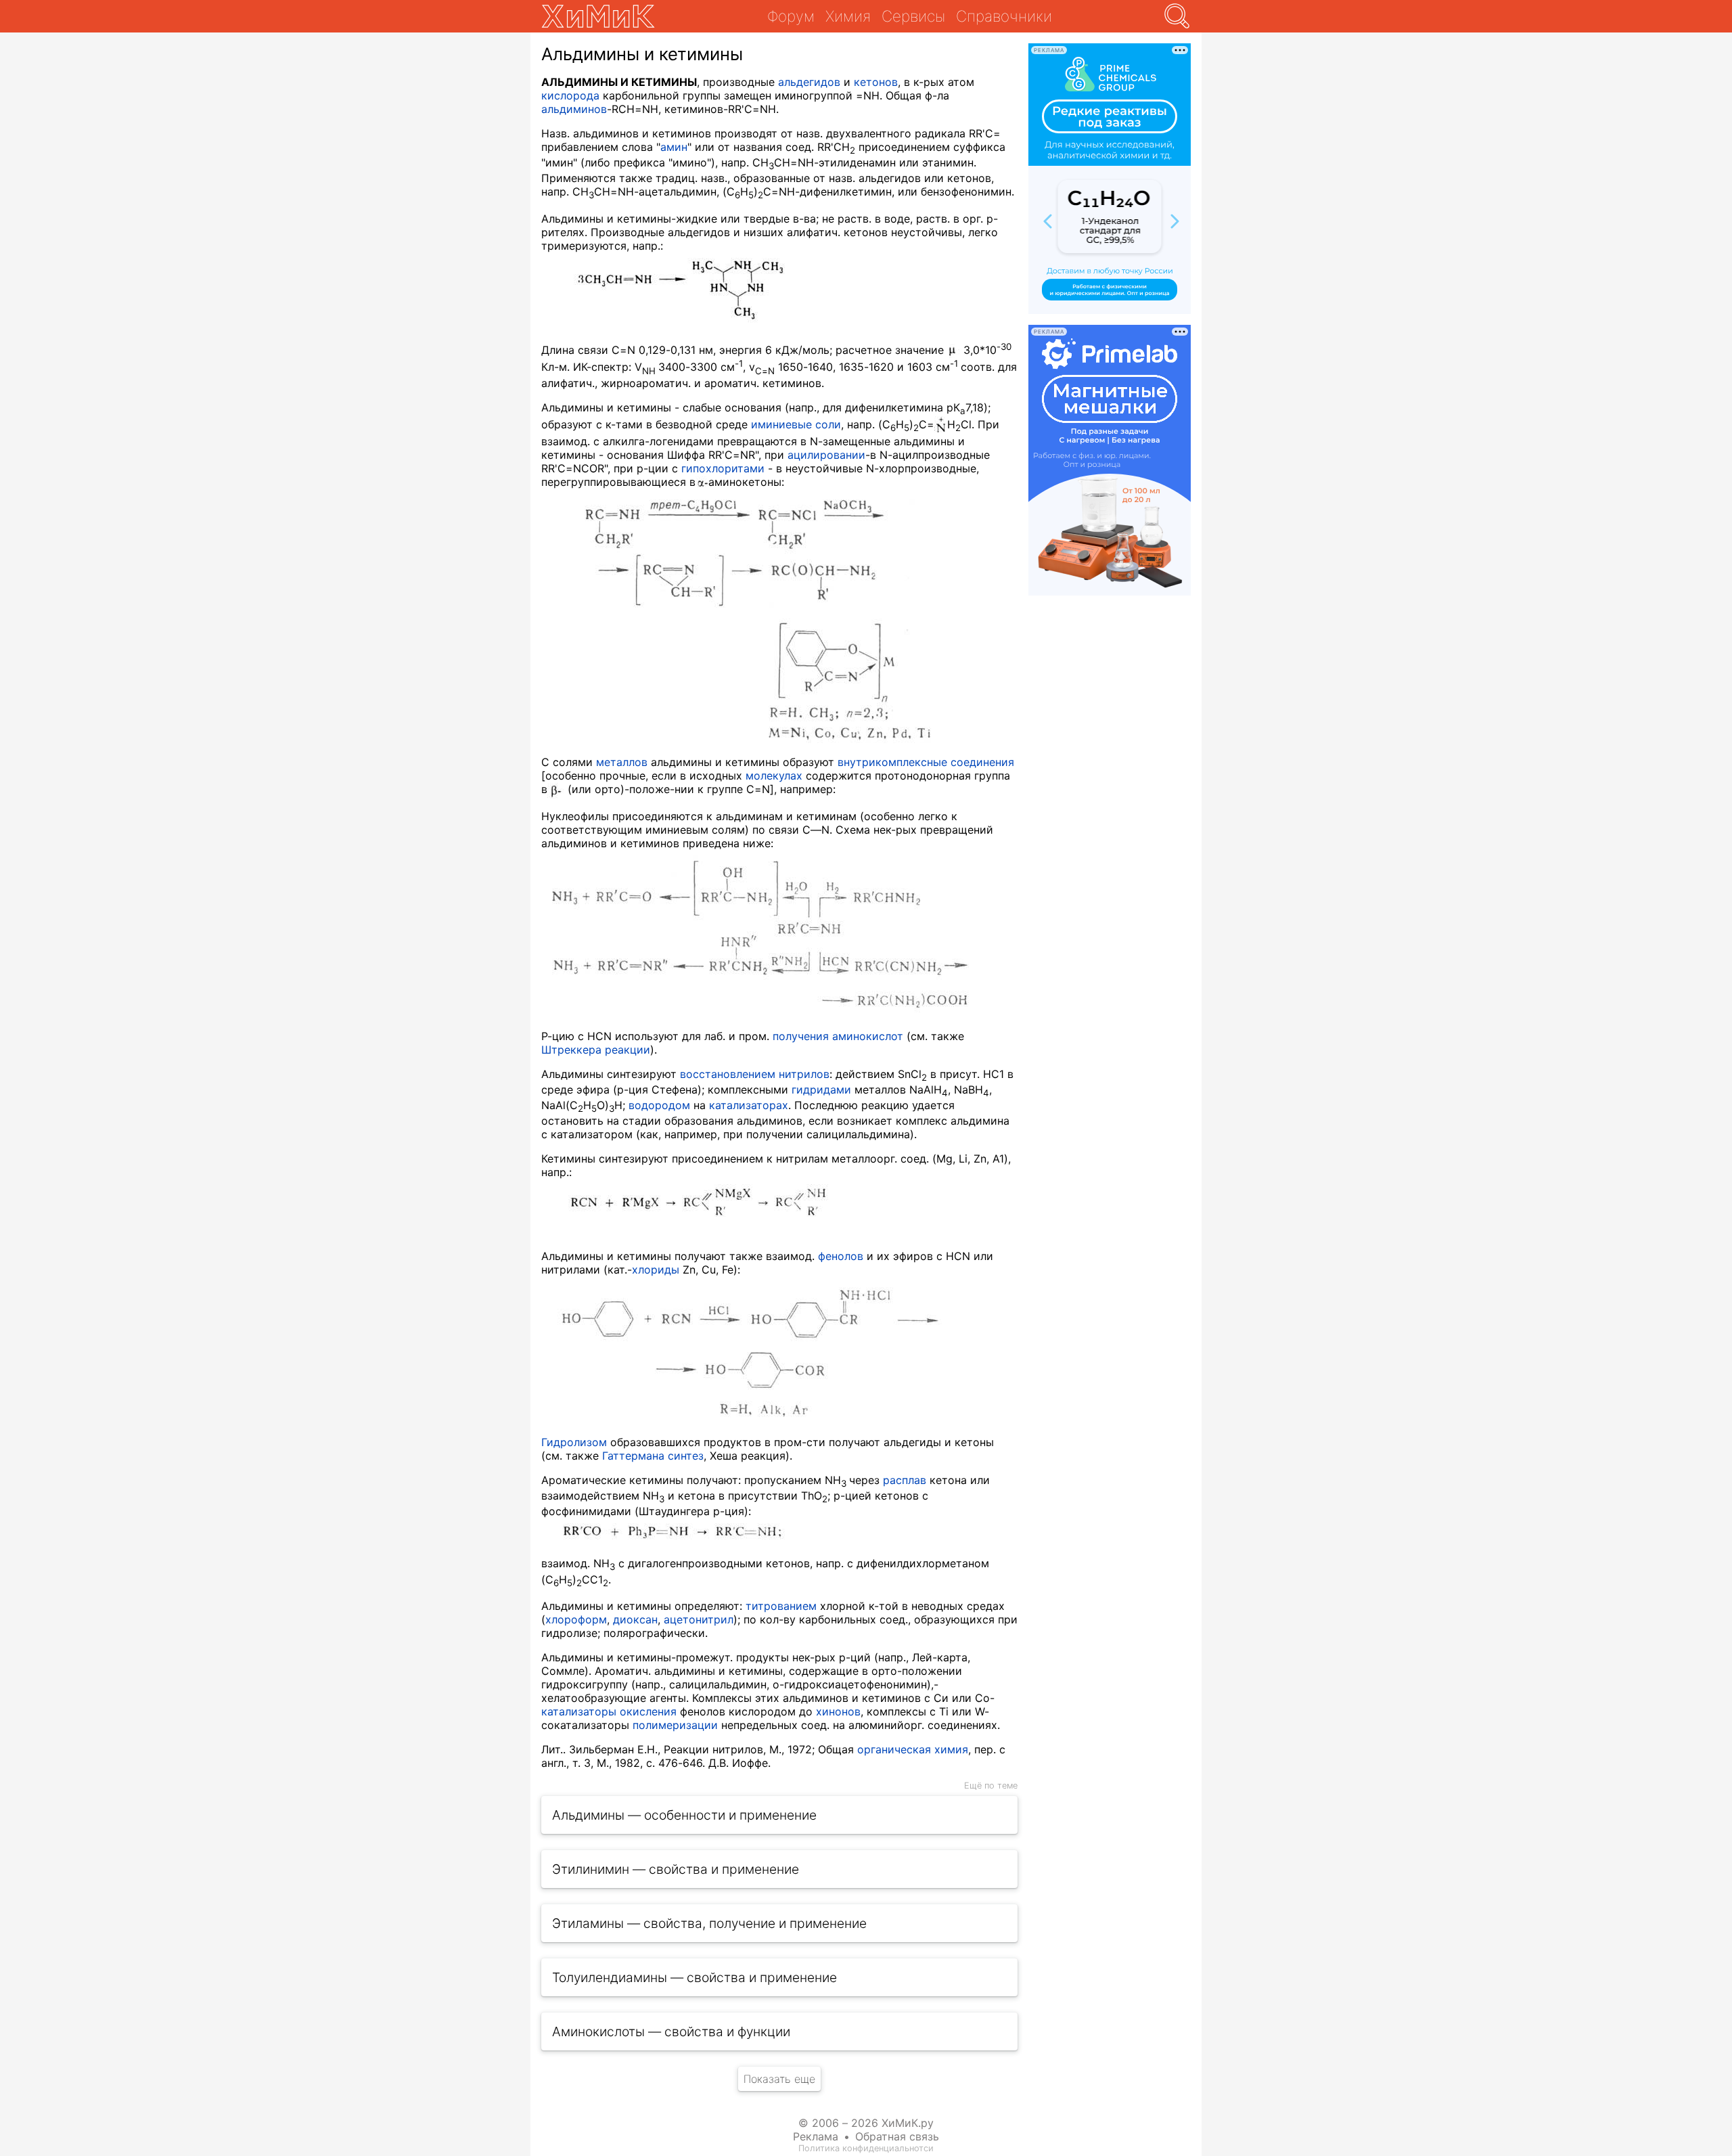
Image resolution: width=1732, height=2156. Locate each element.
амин (674, 147)
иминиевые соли (796, 424)
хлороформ (576, 1619)
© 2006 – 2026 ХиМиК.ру (866, 2123)
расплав (905, 1480)
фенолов (841, 1256)
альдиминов (574, 109)
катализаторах (749, 1105)
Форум (791, 16)
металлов (622, 762)
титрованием (781, 1606)
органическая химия (913, 1749)
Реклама (816, 2136)
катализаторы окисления (609, 1711)
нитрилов (804, 1074)
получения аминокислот (838, 1036)
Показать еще (779, 2079)
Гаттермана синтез (653, 1456)
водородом (659, 1105)
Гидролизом (574, 1442)
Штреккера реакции (596, 1050)
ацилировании (826, 455)
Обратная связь (897, 2136)
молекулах (774, 776)
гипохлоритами (723, 468)
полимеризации (675, 1725)
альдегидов (809, 82)
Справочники (1004, 16)
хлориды (656, 1270)
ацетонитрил (699, 1619)
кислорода (570, 95)
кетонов (876, 82)
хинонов (838, 1711)
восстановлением (728, 1074)
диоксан (635, 1619)
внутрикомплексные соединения (926, 762)
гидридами (821, 1090)
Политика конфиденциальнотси (866, 2148)
